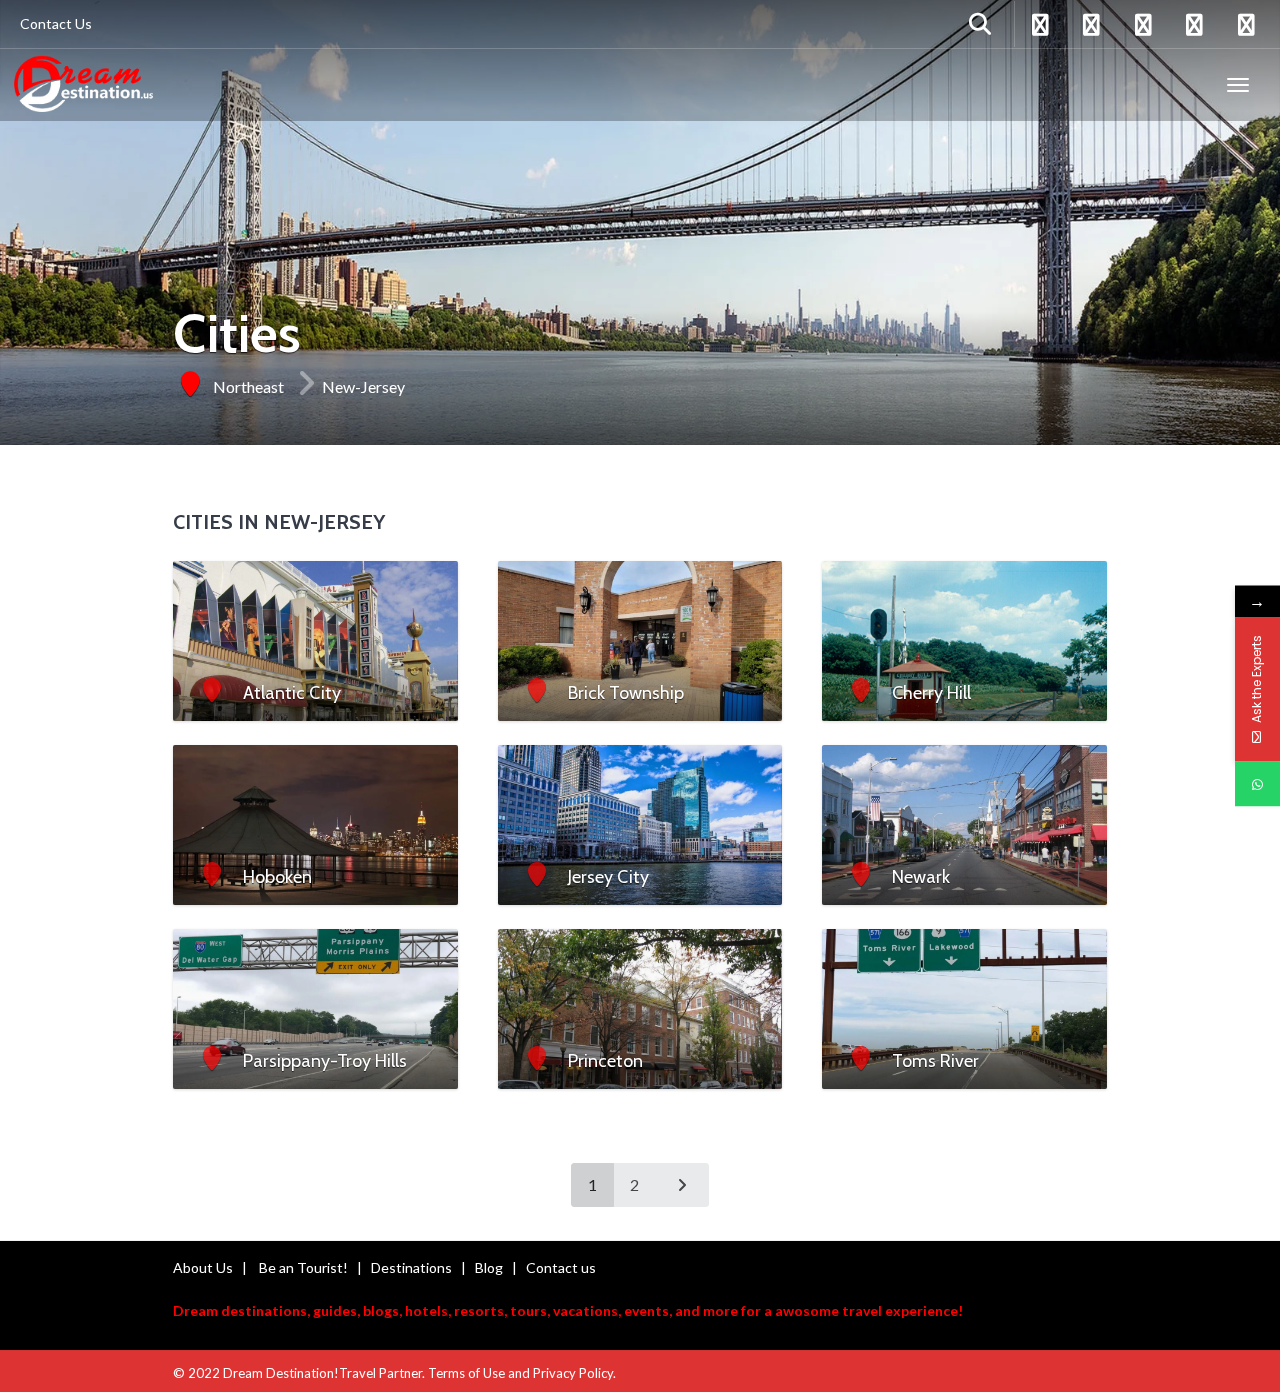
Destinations (411, 1267)
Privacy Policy (573, 1373)
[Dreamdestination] (83, 85)
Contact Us (56, 23)
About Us (203, 1267)
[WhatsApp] (1257, 784)
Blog (489, 1267)
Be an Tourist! (303, 1267)
